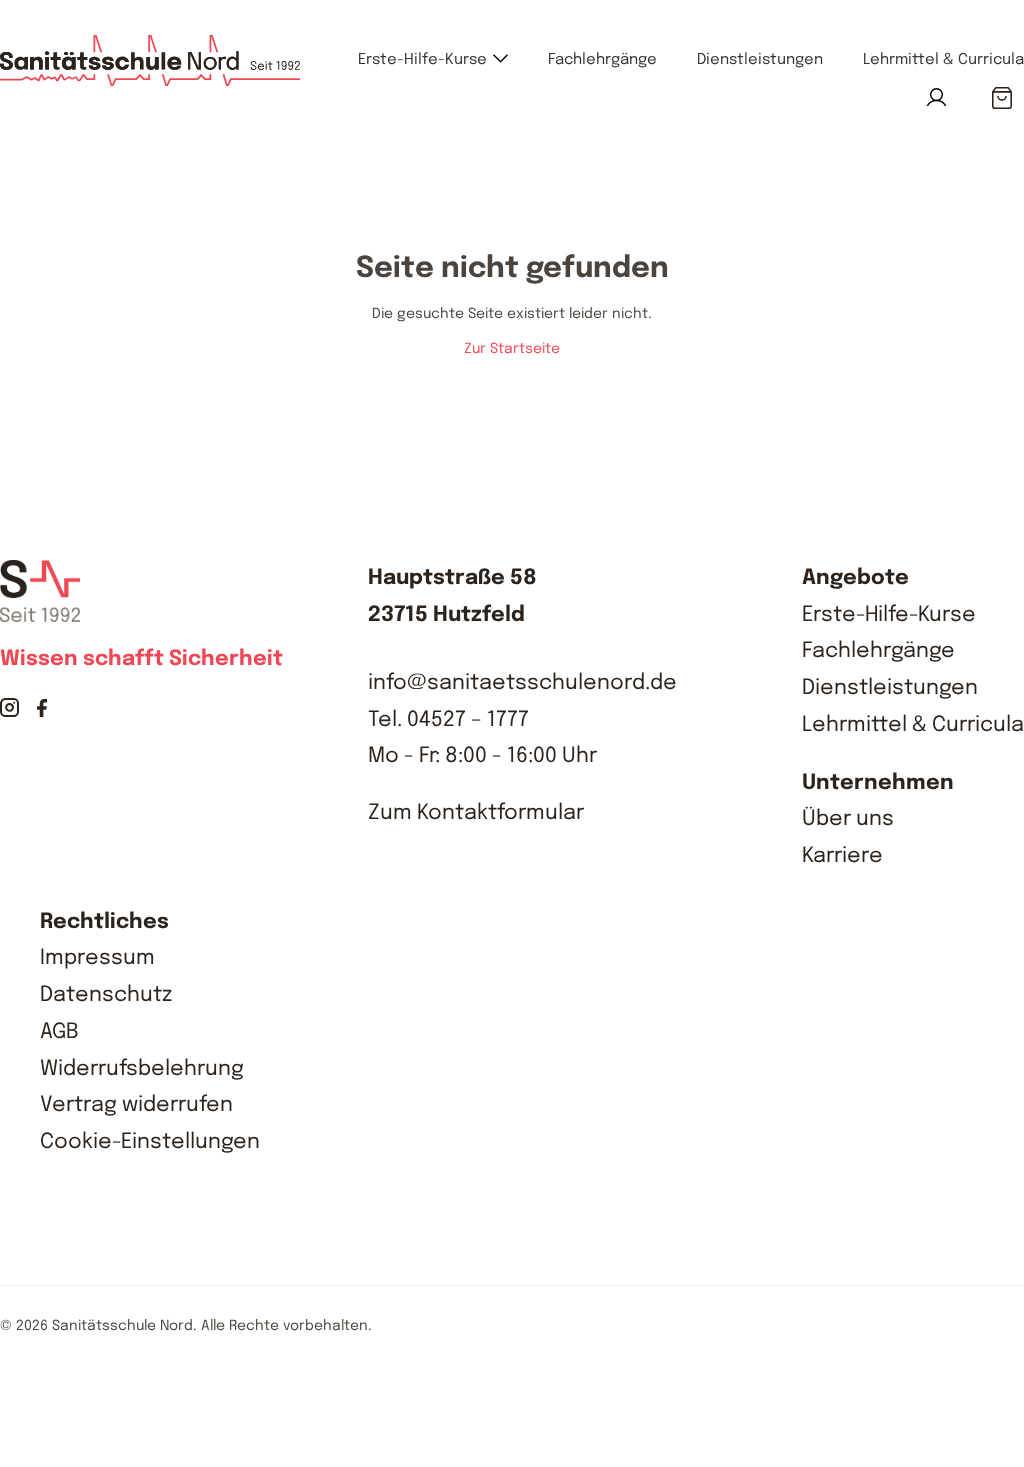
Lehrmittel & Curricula (943, 60)
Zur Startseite (512, 349)
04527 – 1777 (468, 720)
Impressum (97, 958)
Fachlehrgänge (602, 60)
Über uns (848, 819)
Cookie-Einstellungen (150, 1142)
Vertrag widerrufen (136, 1105)
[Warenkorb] (1001, 99)
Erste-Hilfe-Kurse (422, 60)
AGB (59, 1032)
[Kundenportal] (936, 97)
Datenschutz (106, 995)
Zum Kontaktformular (476, 813)
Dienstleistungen (760, 60)
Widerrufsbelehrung (142, 1069)
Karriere (842, 856)
